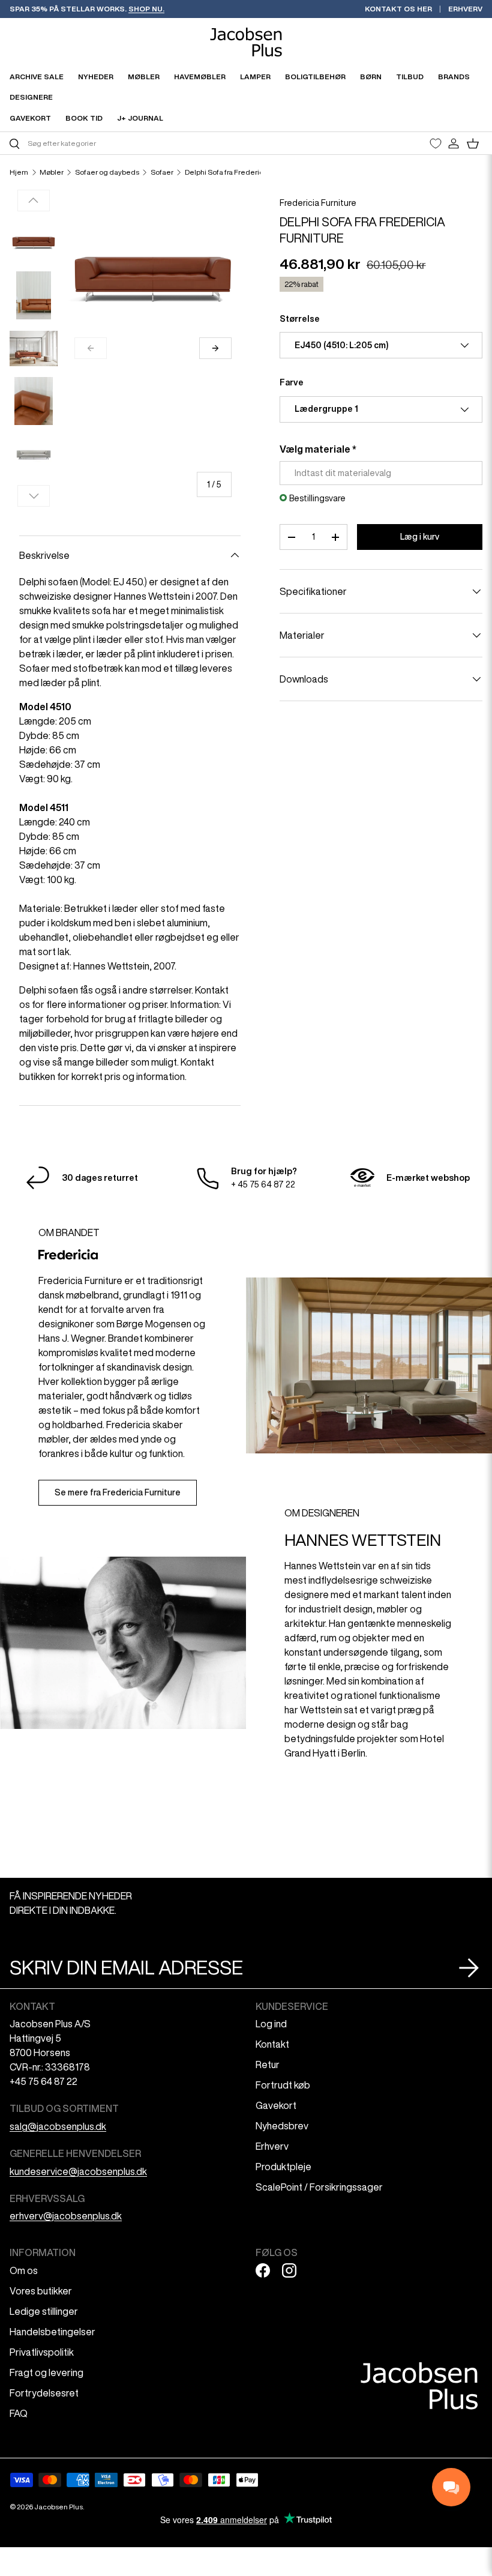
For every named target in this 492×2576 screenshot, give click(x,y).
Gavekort (276, 2105)
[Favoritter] (436, 143)
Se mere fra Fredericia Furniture (118, 1492)
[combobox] (126, 143)
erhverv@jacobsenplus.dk (66, 2216)
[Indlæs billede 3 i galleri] (34, 348)
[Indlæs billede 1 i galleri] (34, 243)
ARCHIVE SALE (37, 77)
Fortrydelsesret (44, 2393)
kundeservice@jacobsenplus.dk (78, 2171)
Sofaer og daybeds (107, 172)
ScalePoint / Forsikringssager (319, 2187)
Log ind (271, 2024)
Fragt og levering (46, 2372)
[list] (153, 280)
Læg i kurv (420, 537)
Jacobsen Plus (58, 2507)
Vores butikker (41, 2291)
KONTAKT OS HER (398, 9)
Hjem (19, 172)
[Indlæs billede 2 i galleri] (34, 295)
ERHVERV (465, 9)
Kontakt (272, 2044)
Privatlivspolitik (42, 2352)
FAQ (19, 2413)
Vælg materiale (315, 449)
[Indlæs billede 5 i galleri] (34, 454)
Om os (24, 2270)
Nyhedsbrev (282, 2126)
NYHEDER (96, 77)
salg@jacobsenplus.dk (58, 2126)
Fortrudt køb (283, 2085)
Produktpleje (283, 2167)
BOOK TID (84, 118)
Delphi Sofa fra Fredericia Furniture (243, 172)
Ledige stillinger (44, 2311)
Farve (292, 382)
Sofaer (162, 172)
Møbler (52, 172)
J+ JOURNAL (140, 118)
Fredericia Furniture (318, 203)
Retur (268, 2065)
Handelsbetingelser (52, 2332)
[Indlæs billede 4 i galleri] (34, 401)
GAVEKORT (30, 118)
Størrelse (300, 319)
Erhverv (272, 2146)
